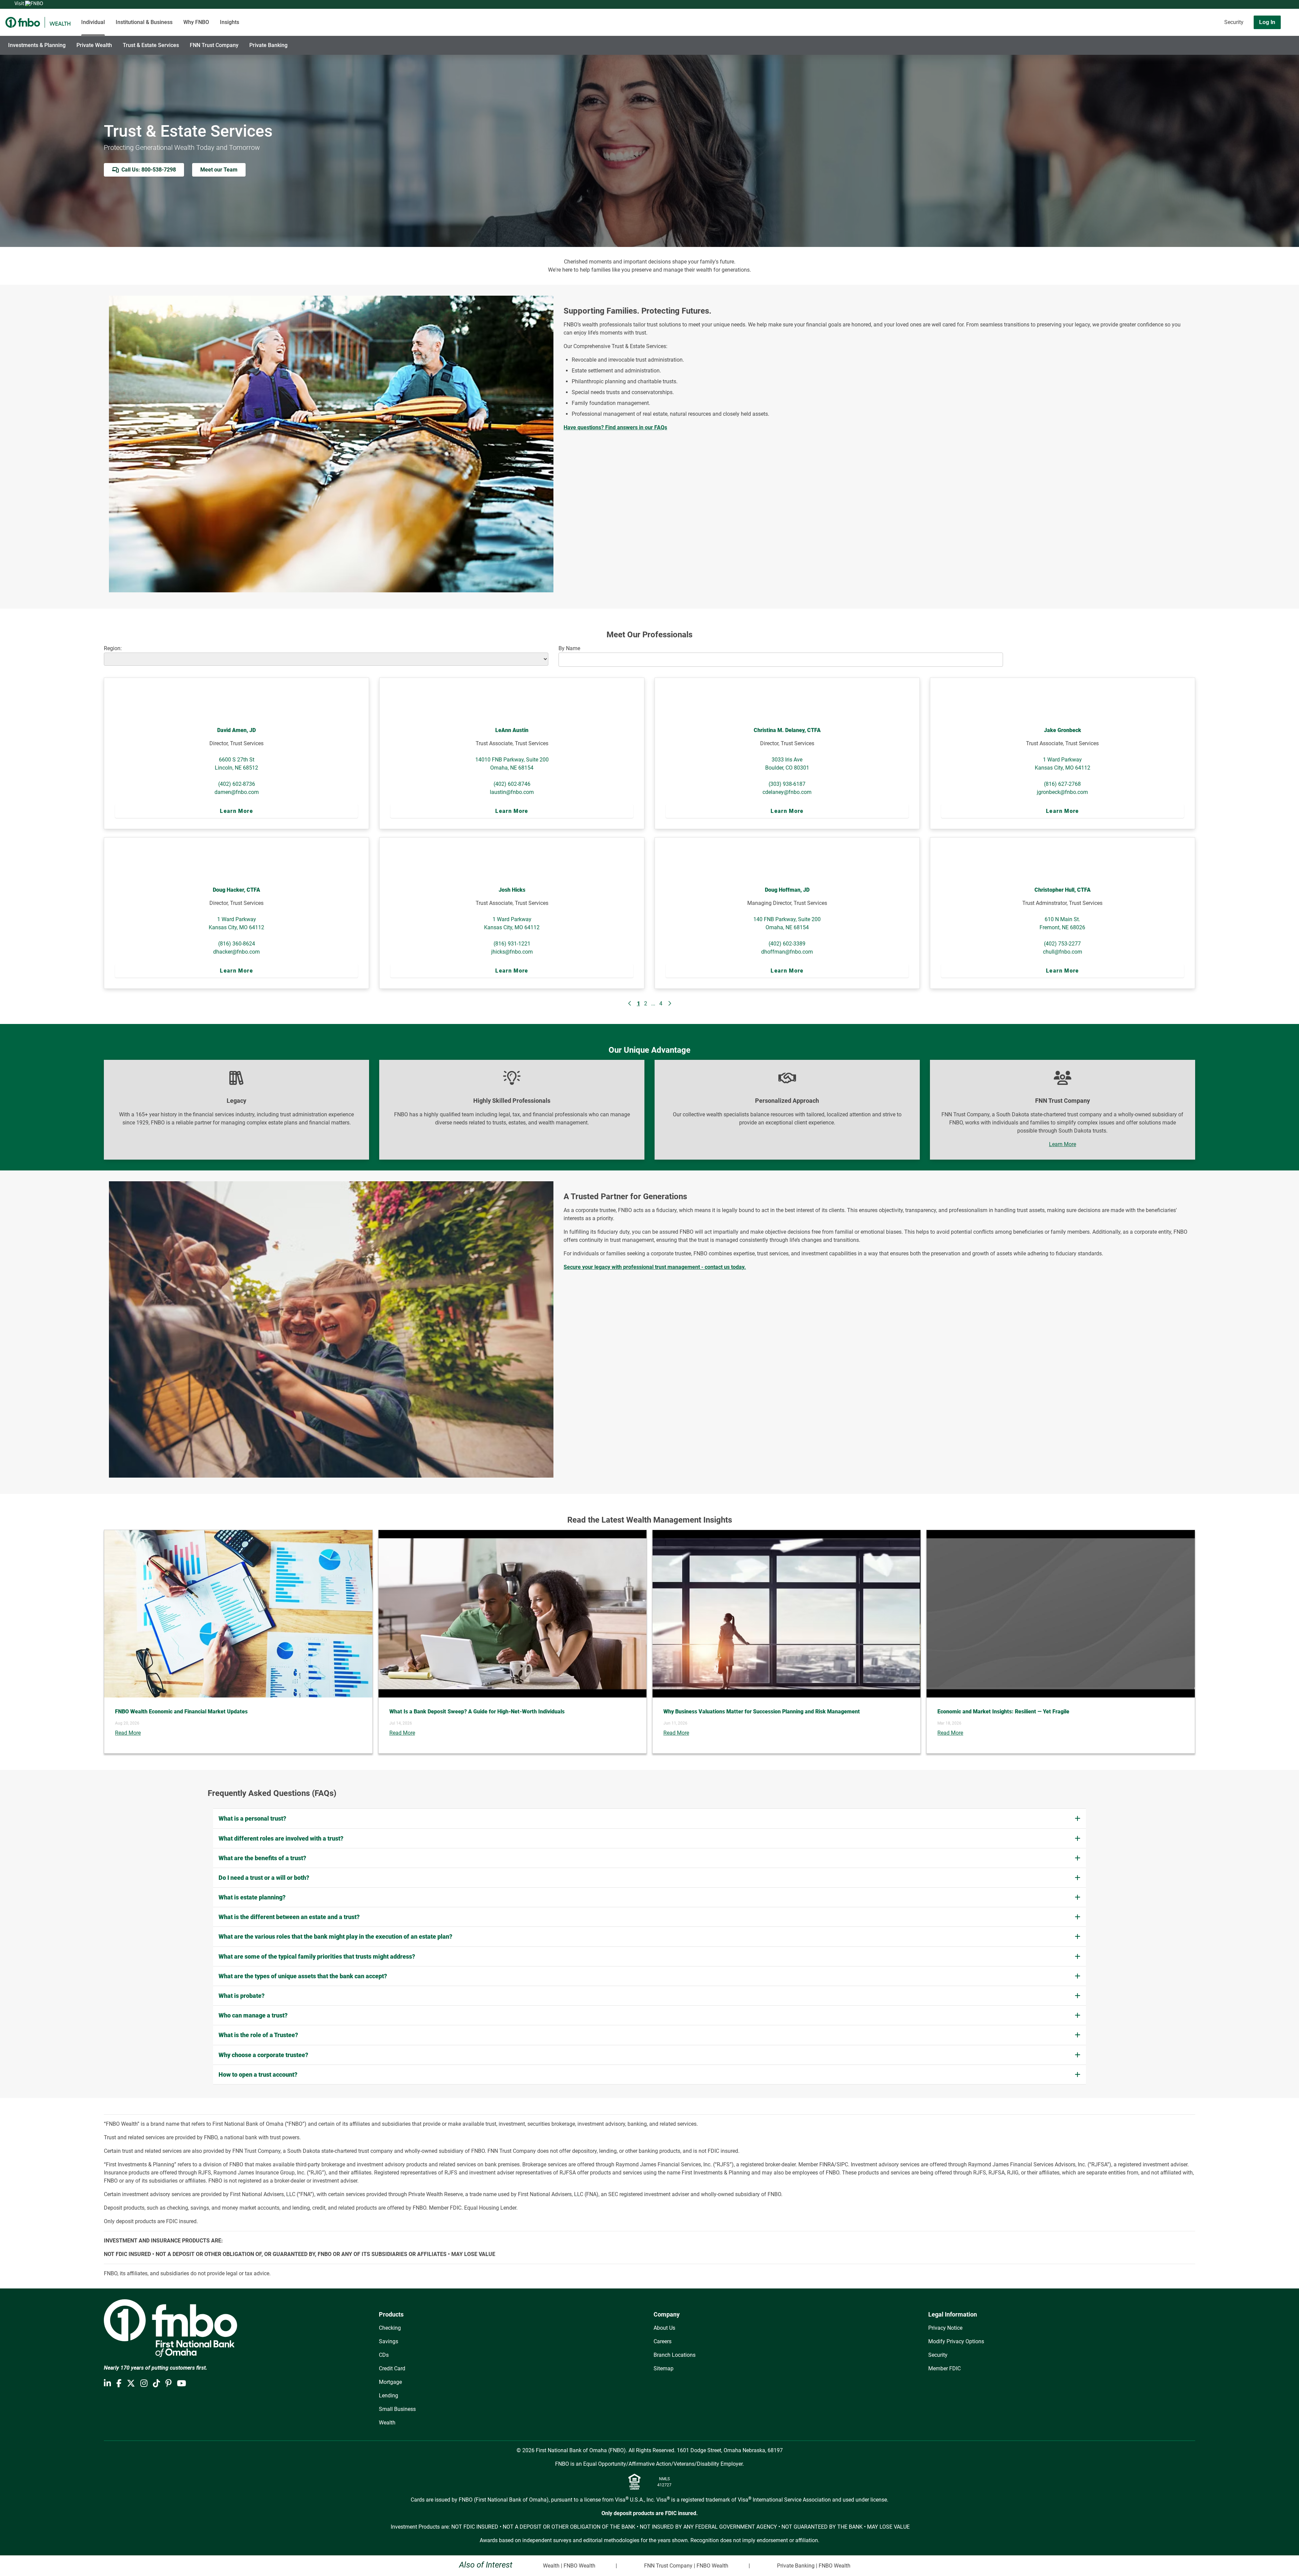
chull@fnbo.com (1063, 952)
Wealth (387, 2423)
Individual (93, 22)
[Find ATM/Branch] (1180, 22)
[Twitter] (131, 2384)
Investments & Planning (37, 45)
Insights (230, 22)
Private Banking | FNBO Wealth (814, 2566)
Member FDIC (944, 2368)
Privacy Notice (945, 2328)
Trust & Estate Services (151, 45)
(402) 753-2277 (1062, 944)
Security (1234, 22)
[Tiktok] (156, 2384)
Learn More (236, 811)
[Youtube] (181, 2384)
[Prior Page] (630, 1004)
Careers (663, 2341)
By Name (569, 648)
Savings (389, 2341)
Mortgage (390, 2382)
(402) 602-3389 (787, 944)
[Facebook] (119, 2384)
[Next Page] (669, 1004)
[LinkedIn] (107, 2384)
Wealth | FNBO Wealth (569, 2566)
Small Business (397, 2409)
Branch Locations (675, 2355)
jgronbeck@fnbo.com (1062, 792)
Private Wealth (94, 45)
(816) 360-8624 (237, 944)
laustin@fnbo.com (512, 792)
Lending (389, 2396)
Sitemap (664, 2368)
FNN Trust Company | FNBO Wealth (686, 2566)
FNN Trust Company (214, 45)
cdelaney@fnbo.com (787, 792)
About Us (664, 2328)
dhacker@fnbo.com (236, 952)
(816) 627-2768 (1062, 784)
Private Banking (268, 45)
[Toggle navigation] (1246, 42)
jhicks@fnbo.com (512, 952)
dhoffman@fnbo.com (787, 952)
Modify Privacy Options (956, 2341)
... (653, 1004)
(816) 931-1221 (512, 944)
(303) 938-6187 (787, 784)
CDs (384, 2355)
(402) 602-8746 (512, 784)
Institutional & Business (144, 22)
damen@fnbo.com (237, 792)
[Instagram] (144, 2384)
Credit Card (392, 2368)
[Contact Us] (1199, 22)
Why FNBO (196, 22)
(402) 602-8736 (237, 784)
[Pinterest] (168, 2384)
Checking (390, 2328)
